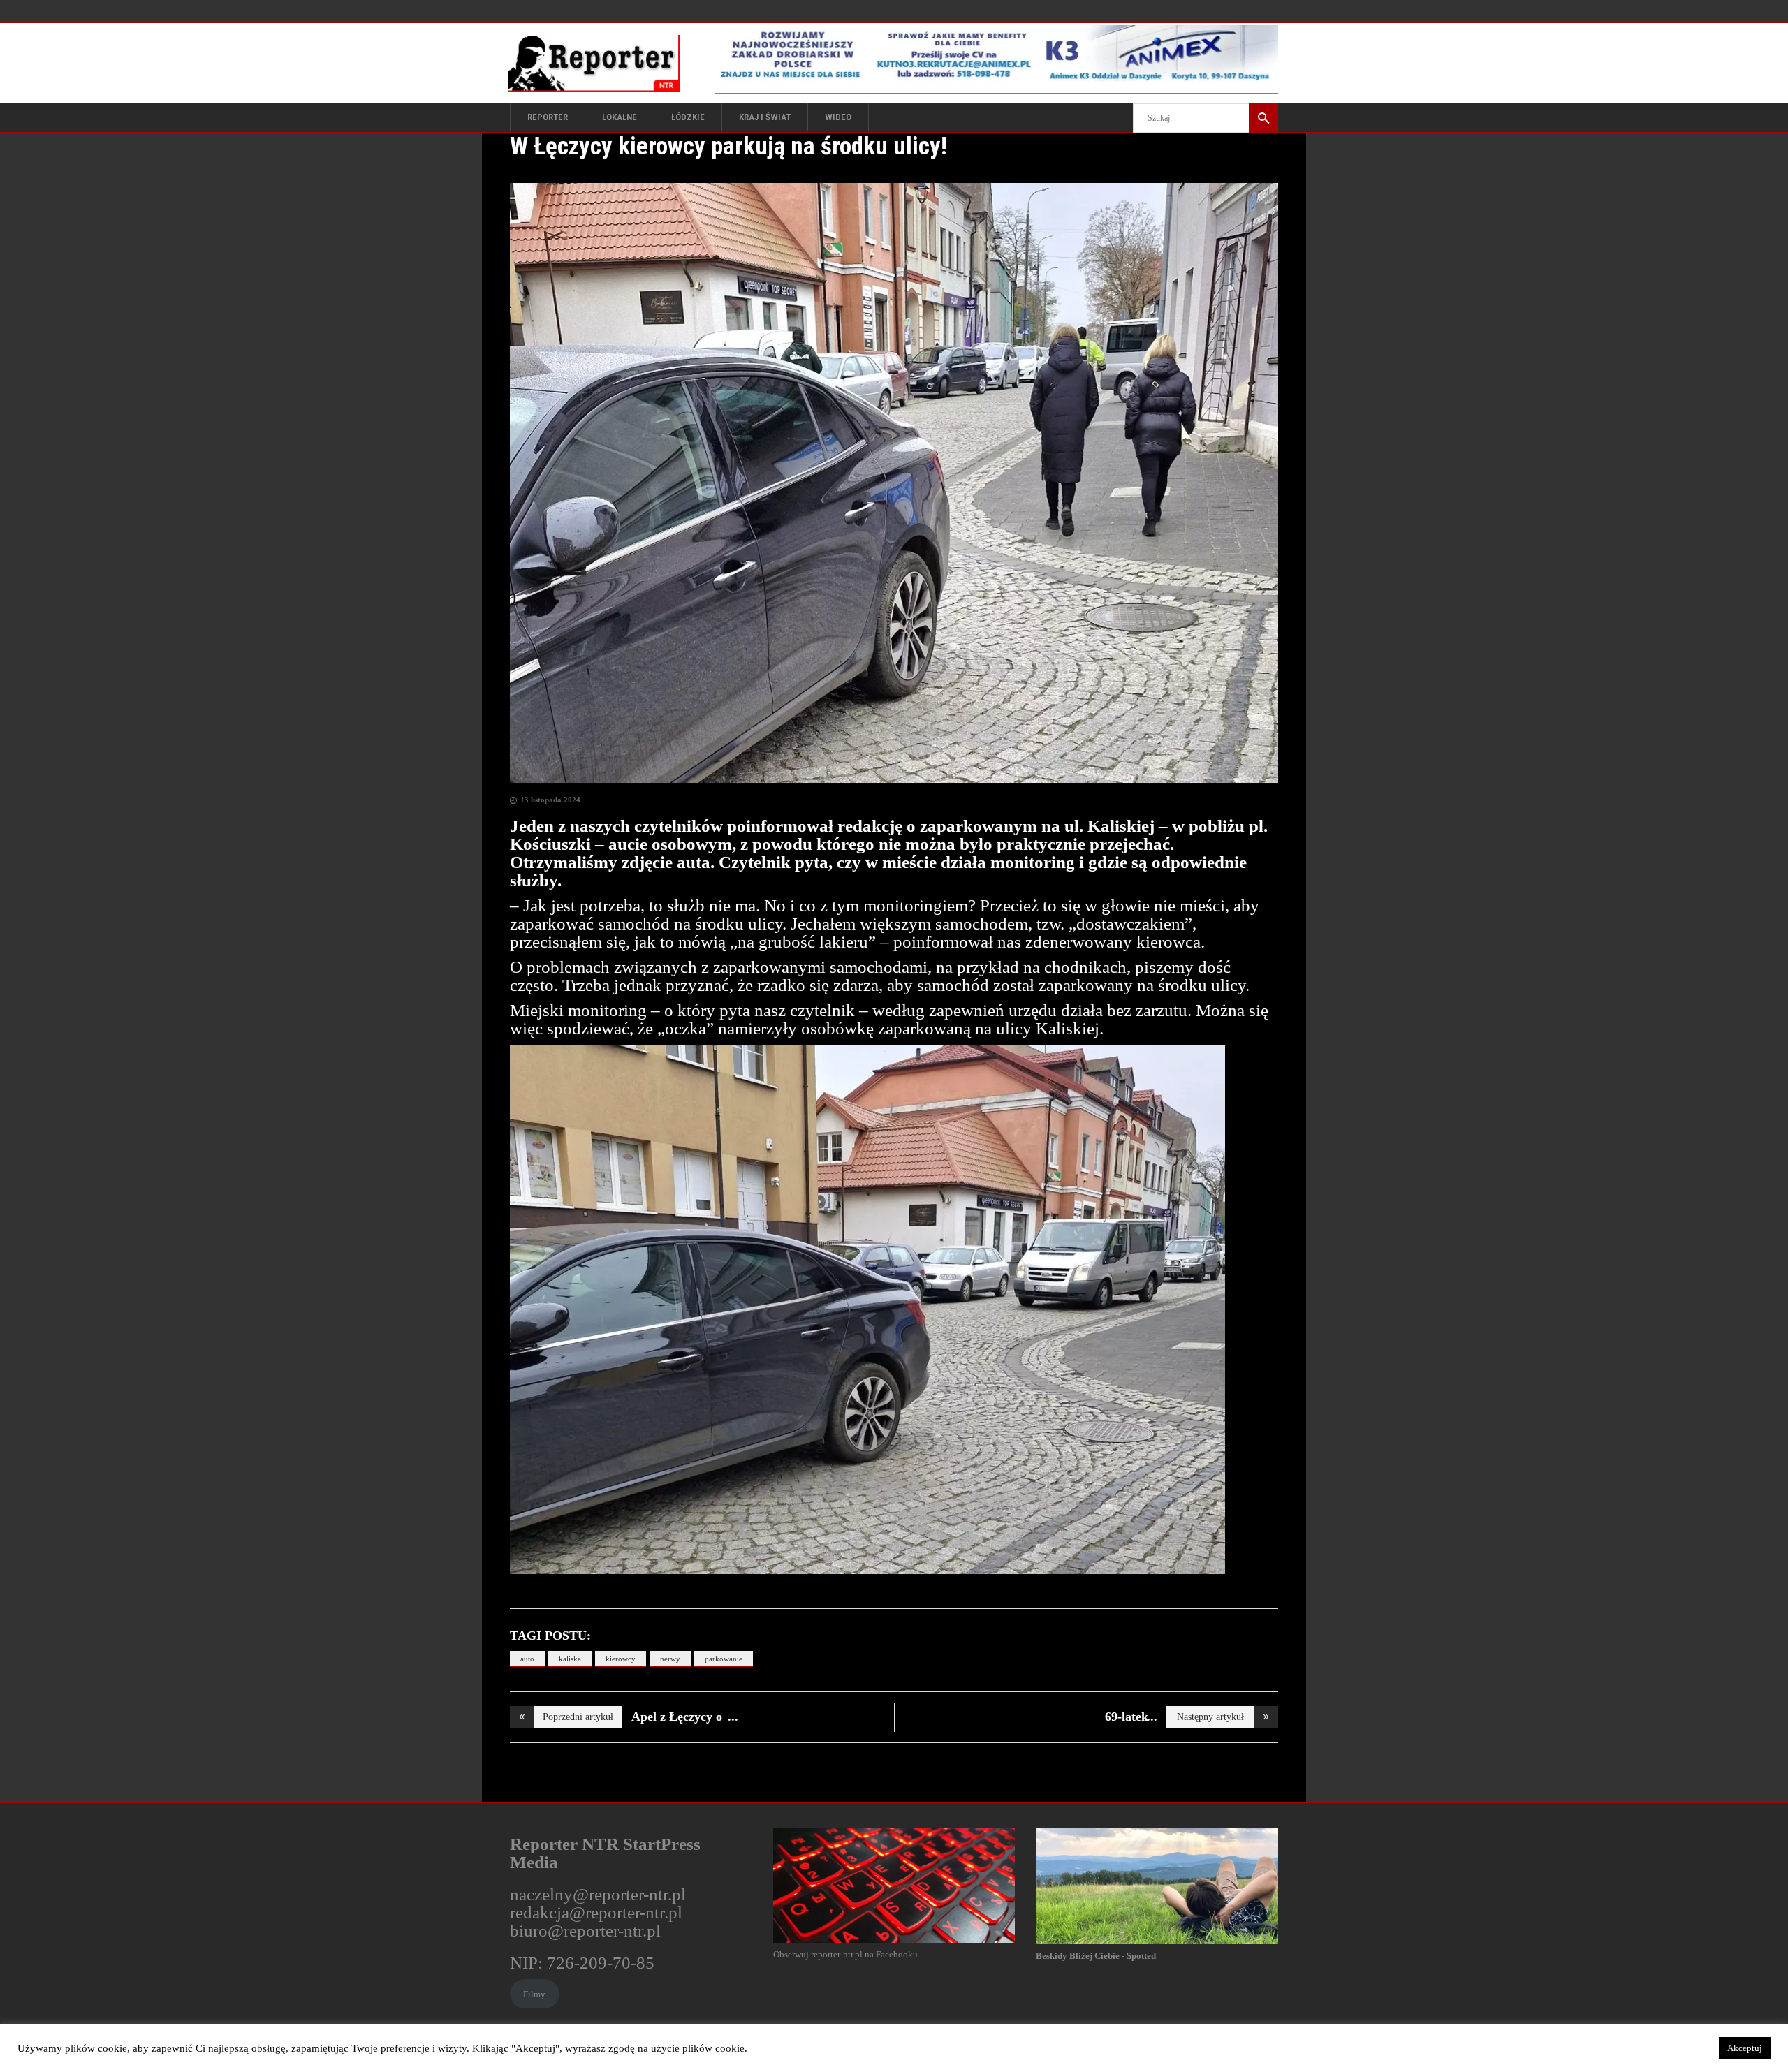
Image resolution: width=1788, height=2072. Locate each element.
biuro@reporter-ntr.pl (585, 1931)
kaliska (570, 1659)
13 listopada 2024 (550, 800)
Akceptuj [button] (1745, 2048)
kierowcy (621, 1659)
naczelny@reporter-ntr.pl (598, 1894)
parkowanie (724, 1659)
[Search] (1263, 118)
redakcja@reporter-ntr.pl (596, 1912)
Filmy (534, 1994)
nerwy (670, 1659)
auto (527, 1659)
